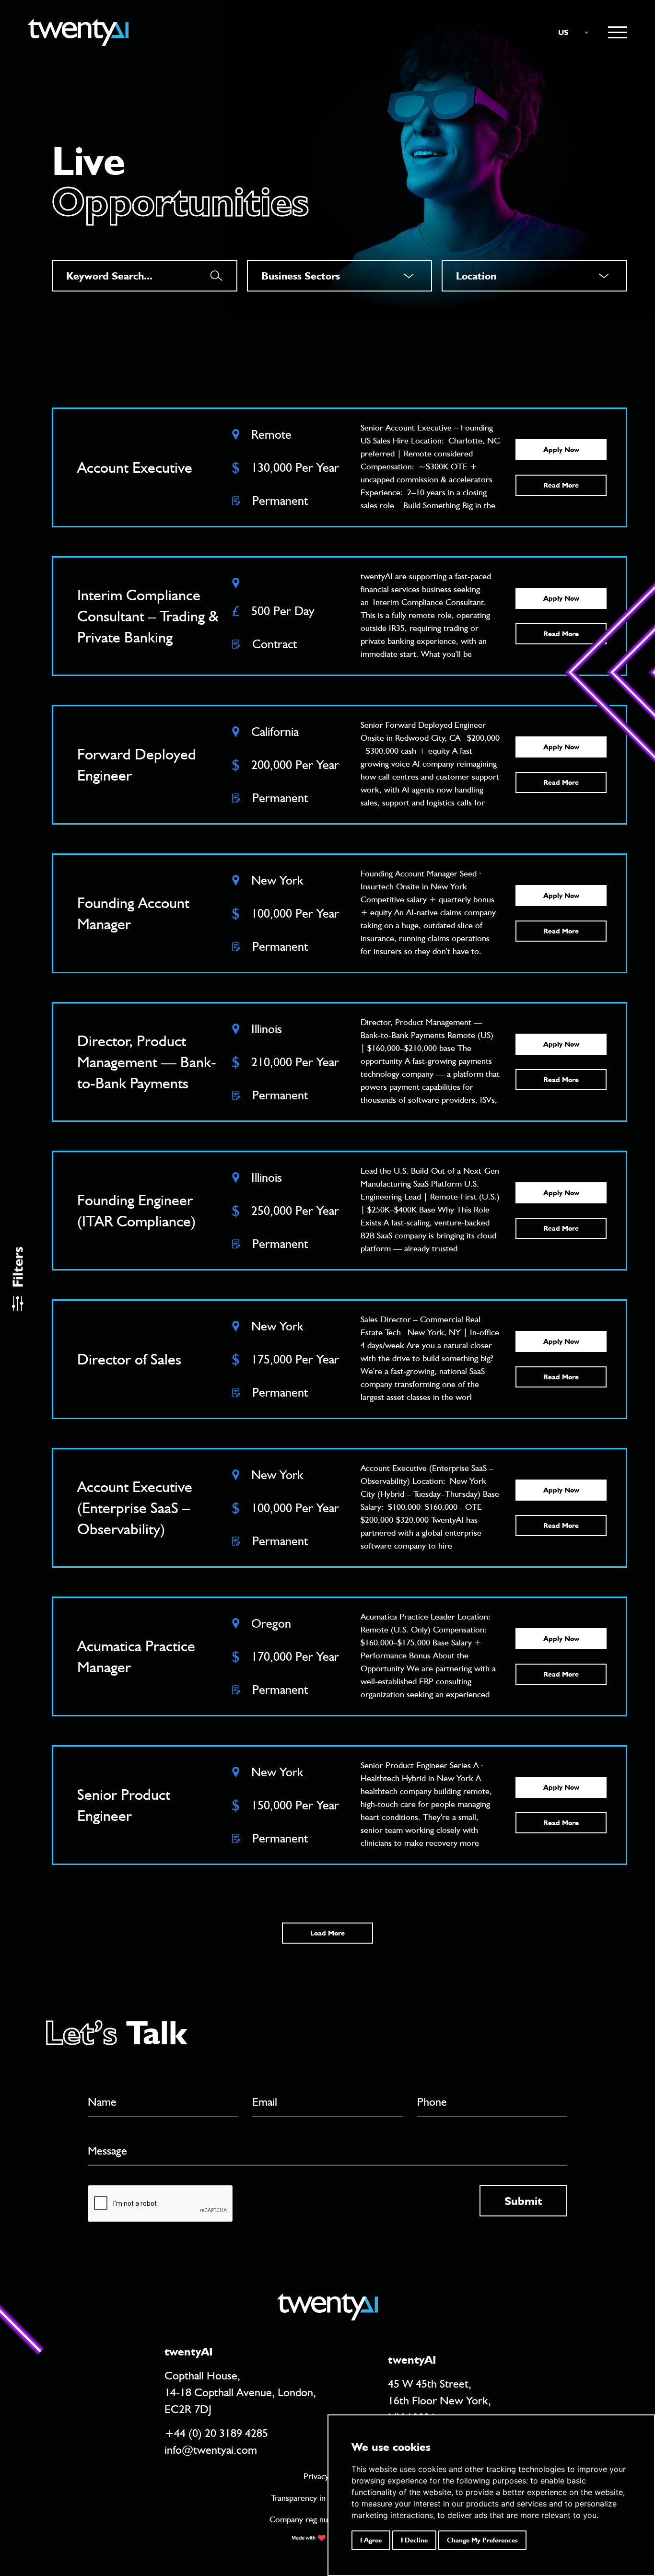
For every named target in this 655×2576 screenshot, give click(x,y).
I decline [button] (414, 2540)
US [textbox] (563, 32)
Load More (327, 1933)
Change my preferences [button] (482, 2540)
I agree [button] (371, 2540)
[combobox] (569, 33)
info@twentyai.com (211, 2450)
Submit (523, 2201)
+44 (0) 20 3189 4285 (216, 2433)
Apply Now (561, 450)
